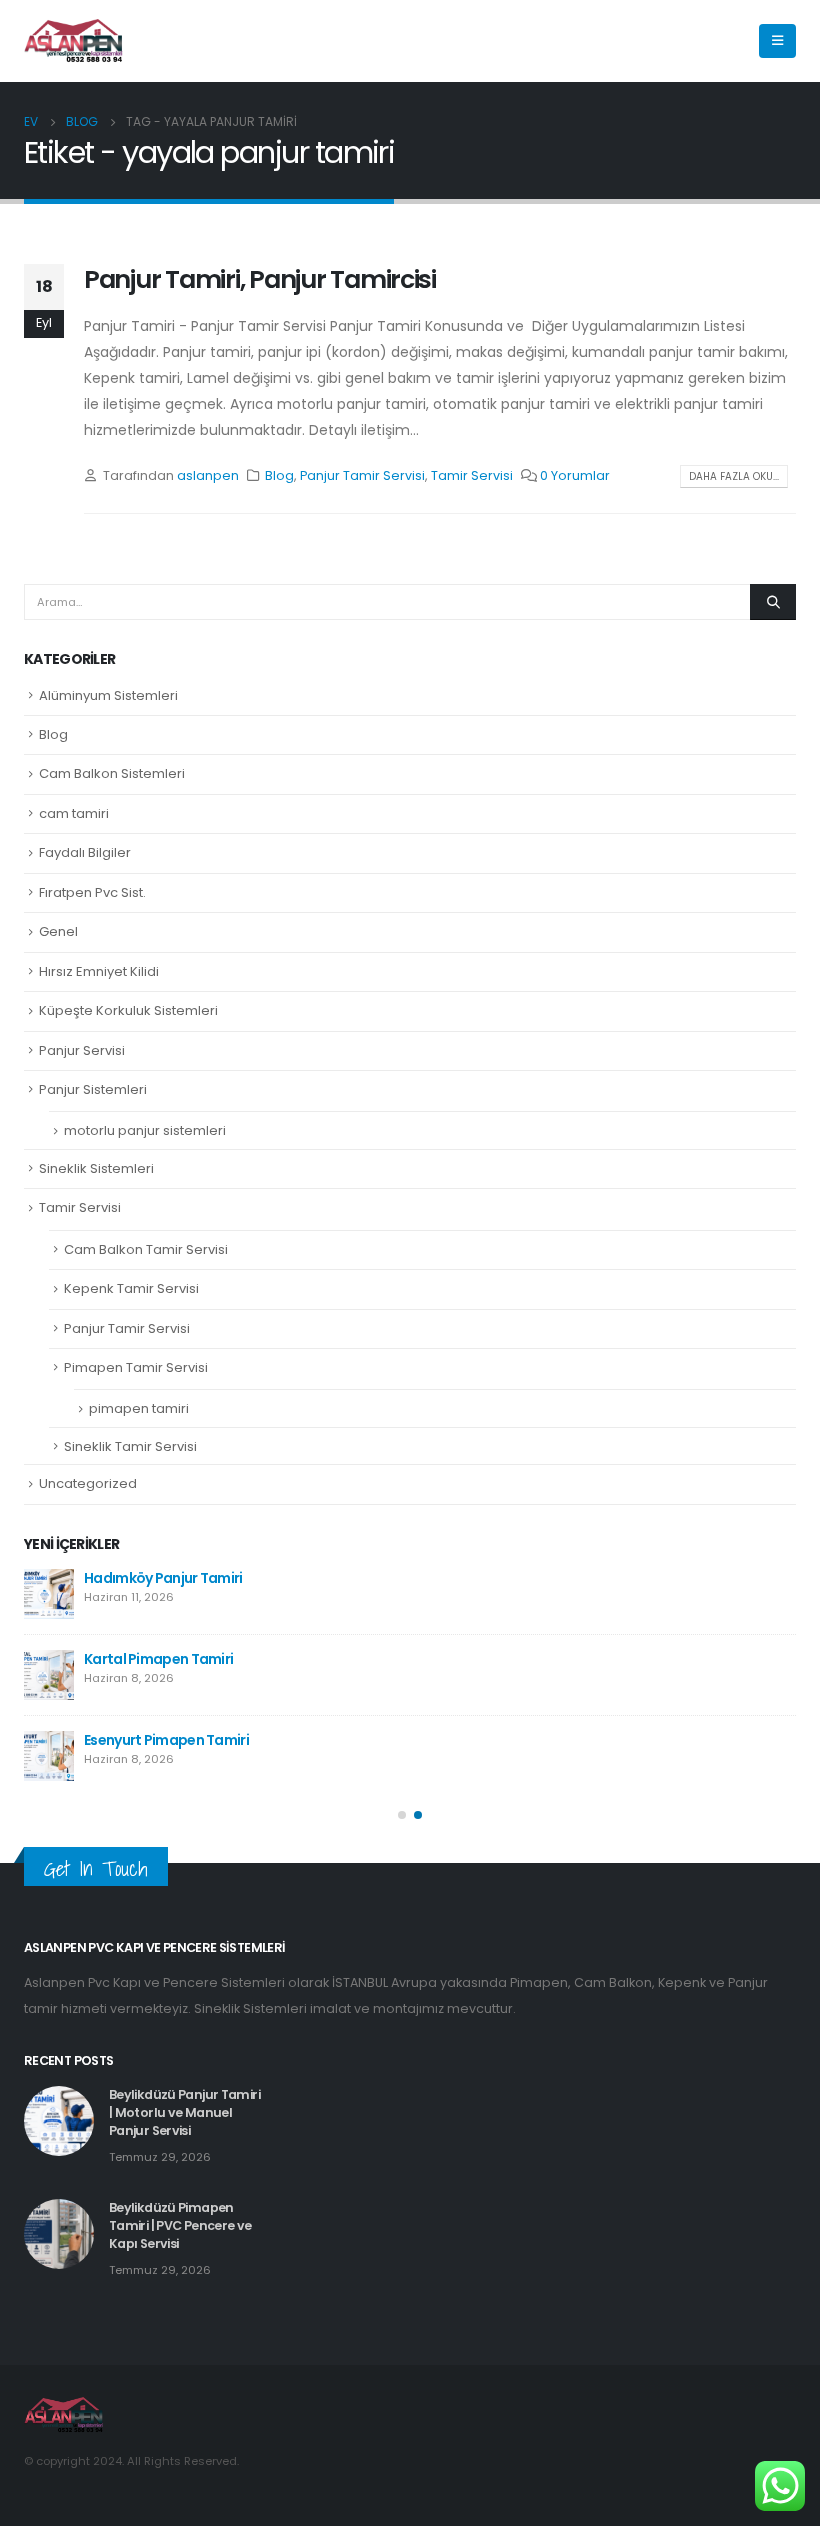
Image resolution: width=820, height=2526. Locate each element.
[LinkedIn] (727, 41)
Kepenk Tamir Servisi (131, 1288)
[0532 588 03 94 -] (74, 41)
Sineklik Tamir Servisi (130, 1446)
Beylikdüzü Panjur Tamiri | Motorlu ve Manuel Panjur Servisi (184, 2112)
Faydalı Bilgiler (85, 852)
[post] (49, 1594)
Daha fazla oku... (734, 476)
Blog (279, 475)
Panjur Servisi (82, 1050)
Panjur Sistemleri (93, 1089)
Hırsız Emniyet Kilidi (99, 971)
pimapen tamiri (139, 1408)
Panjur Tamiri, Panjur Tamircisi (260, 279)
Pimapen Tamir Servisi (136, 1367)
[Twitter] (693, 41)
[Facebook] (659, 41)
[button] (402, 1815)
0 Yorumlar (575, 475)
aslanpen (208, 475)
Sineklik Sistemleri (96, 1168)
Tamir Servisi (472, 475)
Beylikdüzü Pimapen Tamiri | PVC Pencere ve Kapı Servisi (180, 2225)
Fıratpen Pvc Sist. (92, 892)
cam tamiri (74, 813)
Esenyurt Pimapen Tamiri (166, 1740)
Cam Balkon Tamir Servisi (146, 1249)
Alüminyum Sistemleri (108, 695)
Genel (58, 931)
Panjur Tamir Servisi (362, 475)
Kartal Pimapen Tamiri (158, 1659)
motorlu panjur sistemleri (145, 1130)
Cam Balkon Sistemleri (112, 773)
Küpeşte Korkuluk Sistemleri (128, 1010)
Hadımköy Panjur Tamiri (163, 1578)
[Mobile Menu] (777, 41)
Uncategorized (88, 1483)
